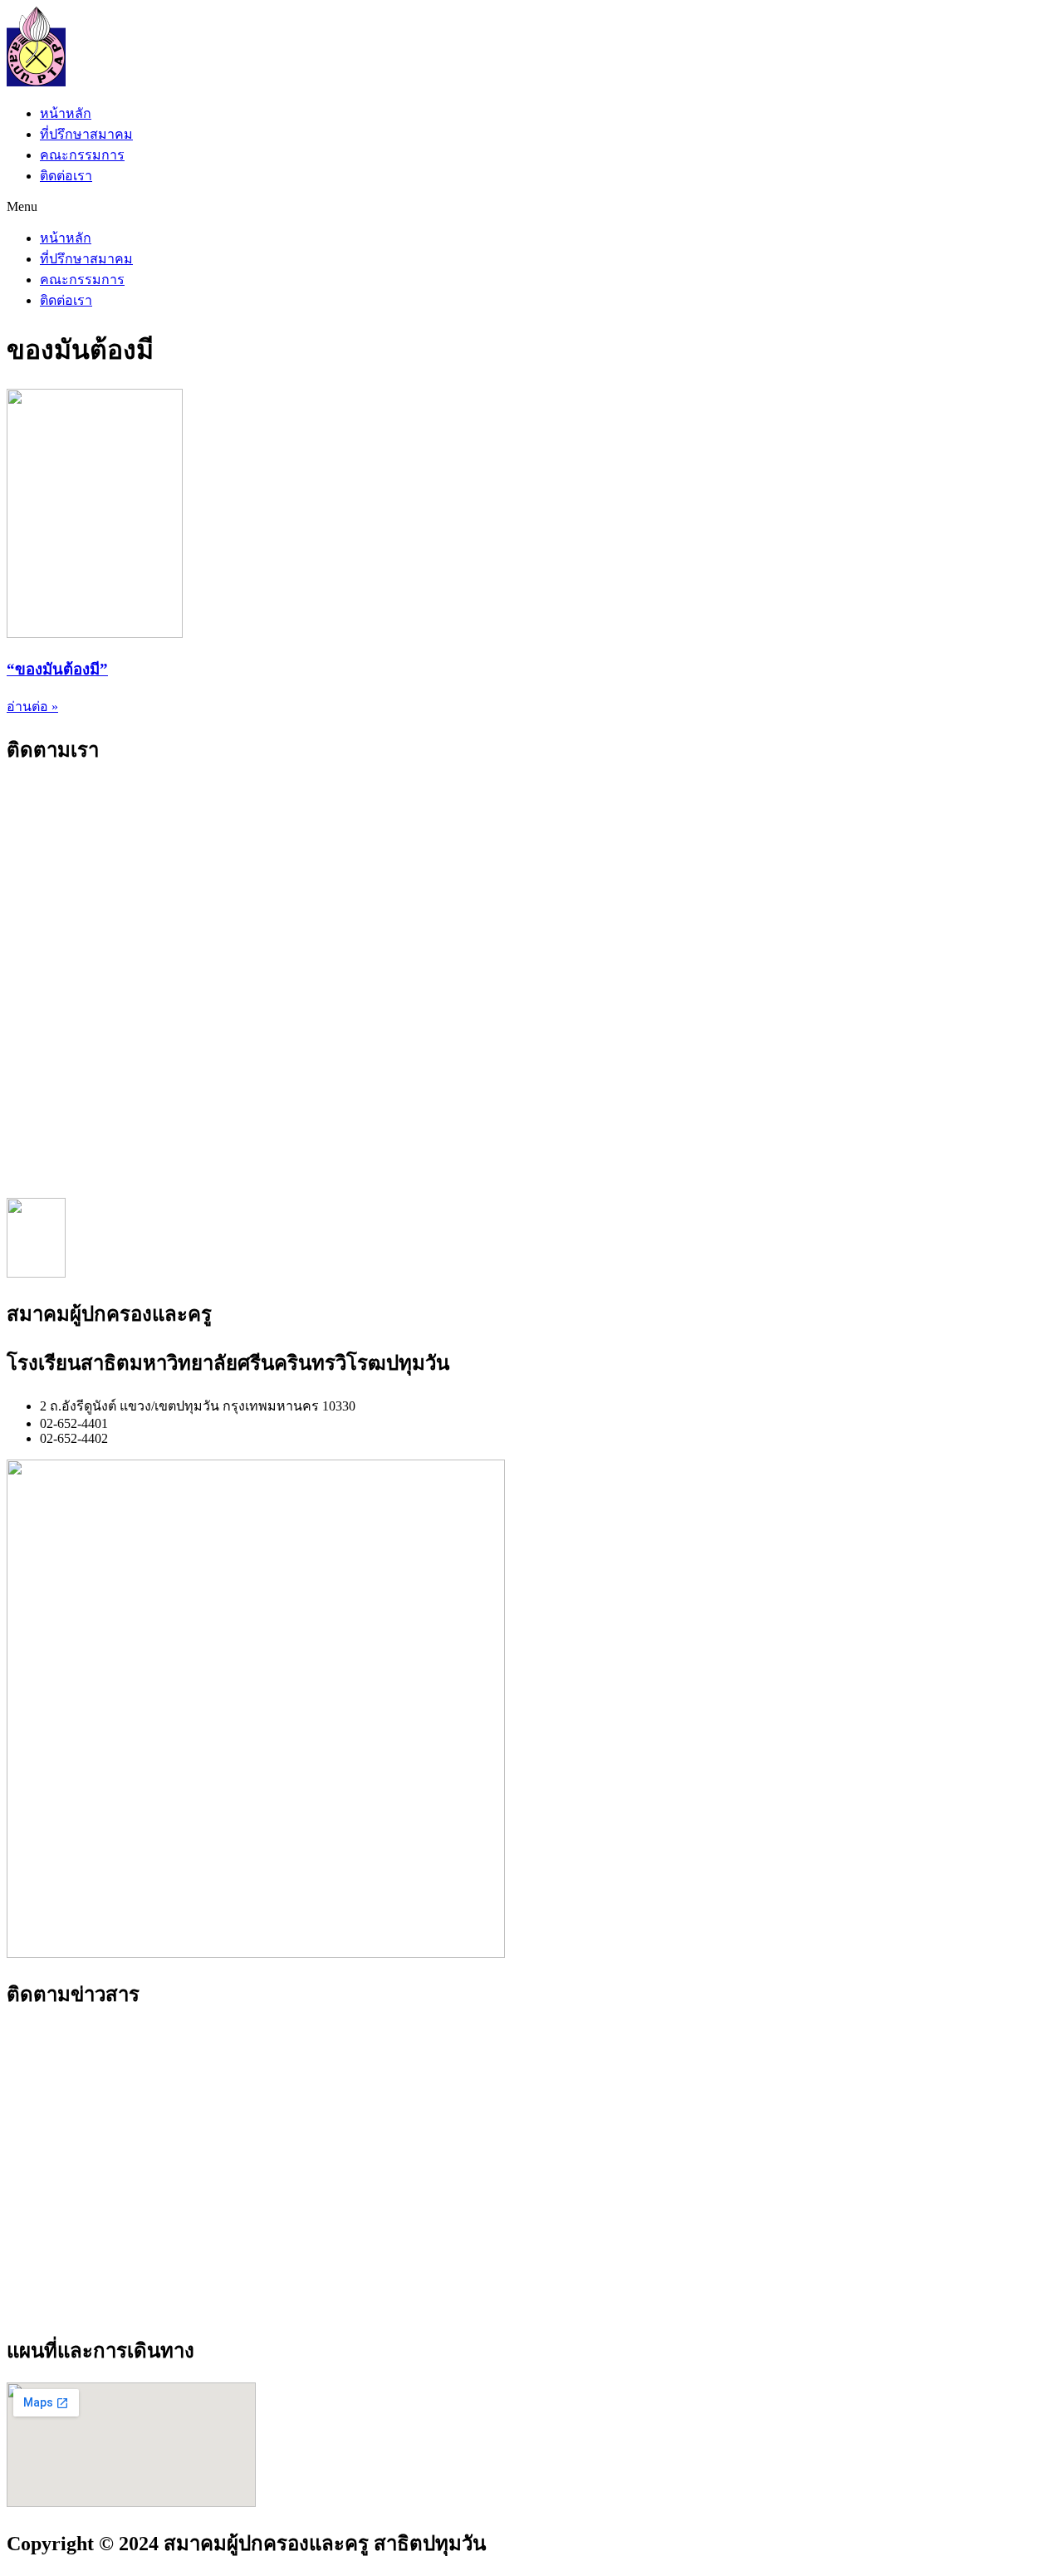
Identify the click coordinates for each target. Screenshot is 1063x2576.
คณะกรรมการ (82, 155)
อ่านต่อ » (32, 707)
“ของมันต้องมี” (57, 669)
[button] (531, 207)
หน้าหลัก (66, 113)
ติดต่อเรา (66, 176)
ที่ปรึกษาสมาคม (86, 134)
